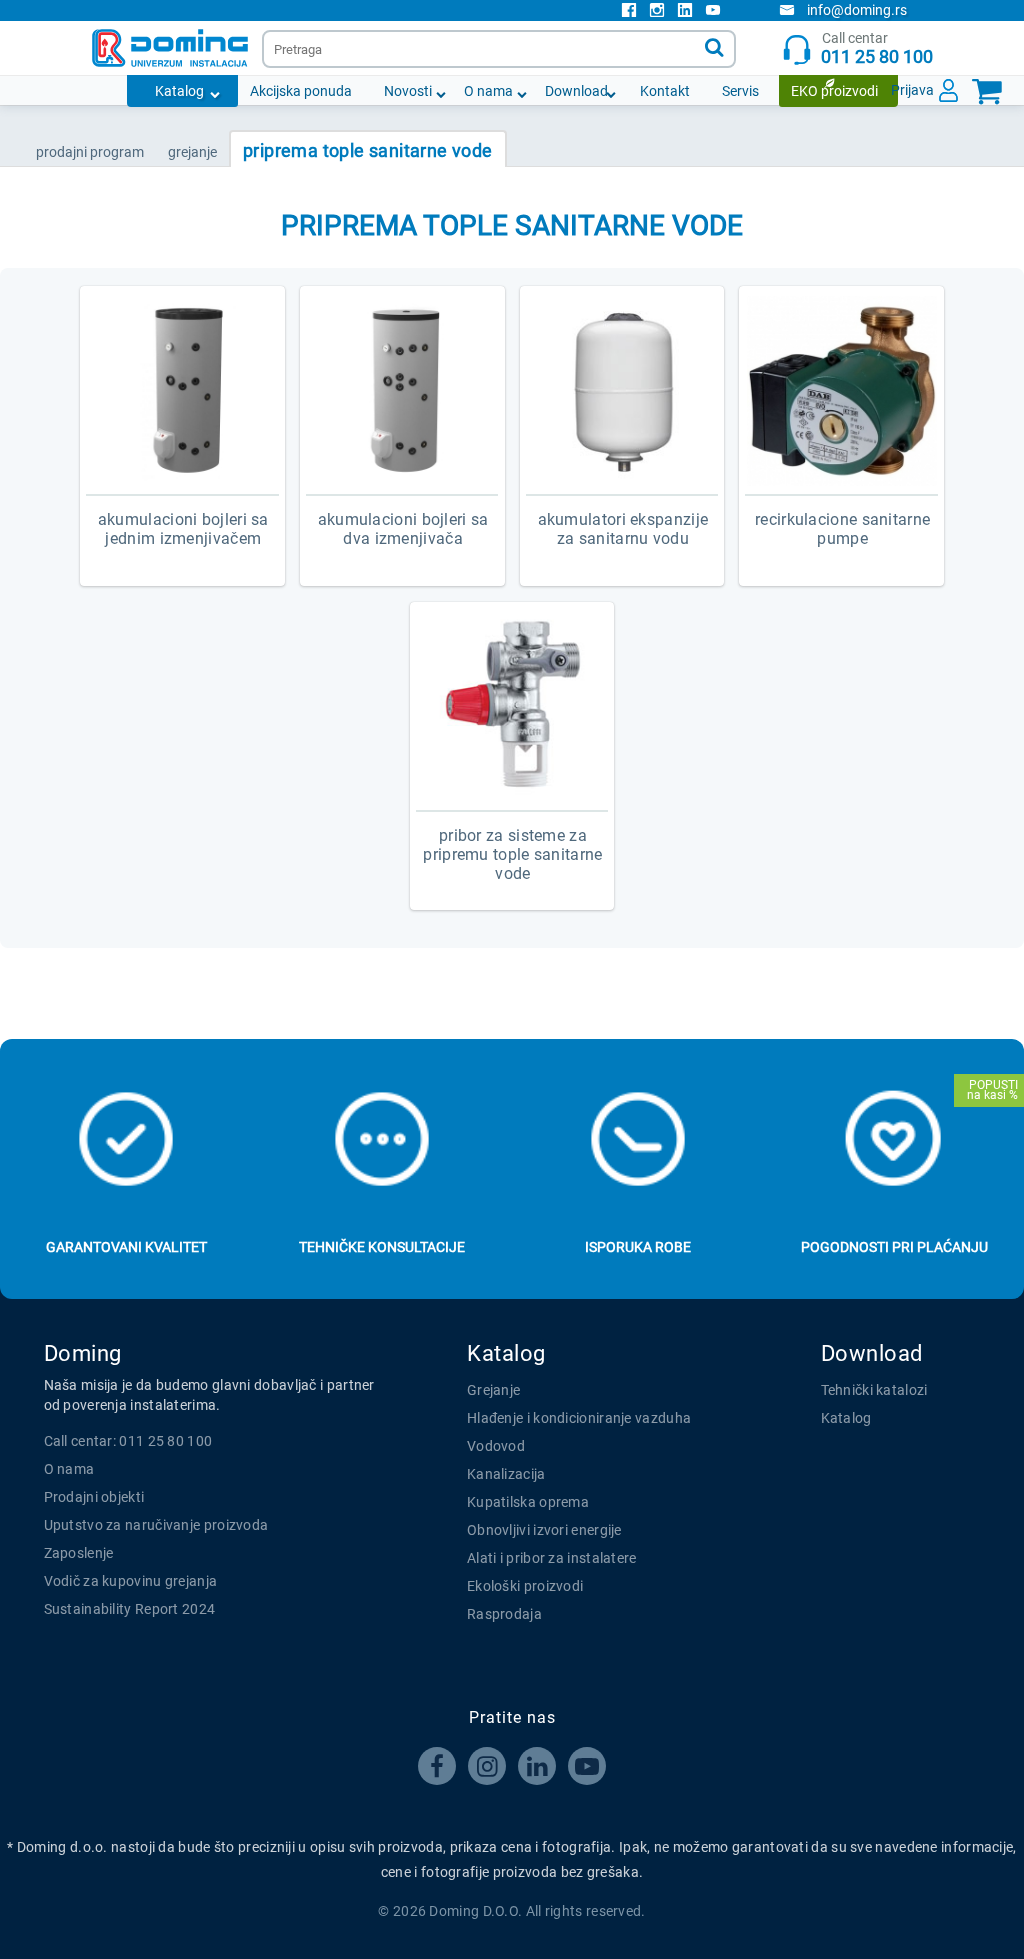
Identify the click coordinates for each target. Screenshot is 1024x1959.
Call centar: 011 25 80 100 (128, 1441)
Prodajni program (90, 152)
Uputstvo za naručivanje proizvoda (156, 1525)
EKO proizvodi (834, 91)
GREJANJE (192, 152)
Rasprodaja (504, 1614)
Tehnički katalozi (874, 1390)
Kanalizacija (506, 1474)
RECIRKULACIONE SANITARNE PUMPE (842, 529)
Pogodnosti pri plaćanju (894, 1247)
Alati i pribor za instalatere (552, 1558)
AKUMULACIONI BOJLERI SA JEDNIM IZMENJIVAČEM (183, 529)
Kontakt (665, 91)
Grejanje (493, 1390)
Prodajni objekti (94, 1497)
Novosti (408, 91)
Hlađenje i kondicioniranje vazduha (579, 1418)
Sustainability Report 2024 (130, 1609)
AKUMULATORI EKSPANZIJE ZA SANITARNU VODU (623, 529)
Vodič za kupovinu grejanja (131, 1581)
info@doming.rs (857, 10)
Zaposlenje (79, 1553)
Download (576, 91)
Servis (740, 91)
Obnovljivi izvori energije (544, 1530)
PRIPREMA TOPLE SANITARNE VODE (368, 150)
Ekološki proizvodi (525, 1586)
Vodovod (496, 1446)
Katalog (179, 91)
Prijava (912, 90)
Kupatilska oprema (528, 1502)
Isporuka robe (638, 1247)
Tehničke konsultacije (382, 1247)
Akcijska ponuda (301, 91)
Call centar (877, 48)
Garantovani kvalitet (126, 1247)
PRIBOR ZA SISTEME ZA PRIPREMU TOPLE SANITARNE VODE (512, 854)
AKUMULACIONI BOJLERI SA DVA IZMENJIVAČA (403, 529)
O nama (488, 91)
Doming (83, 1353)
